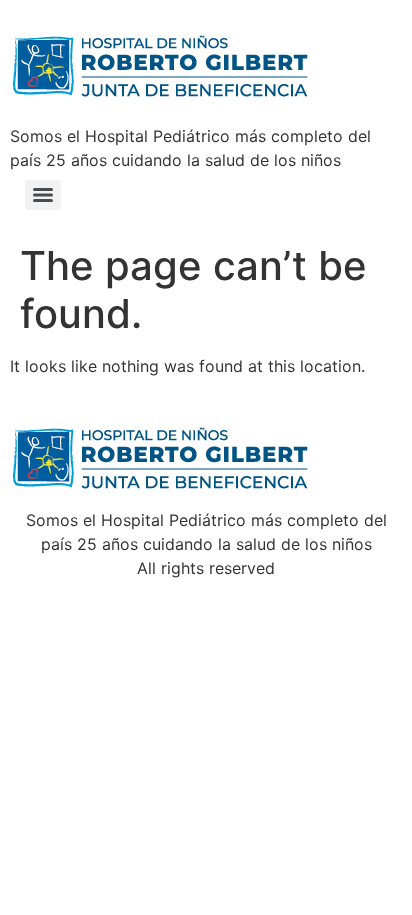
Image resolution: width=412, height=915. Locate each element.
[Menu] (43, 195)
